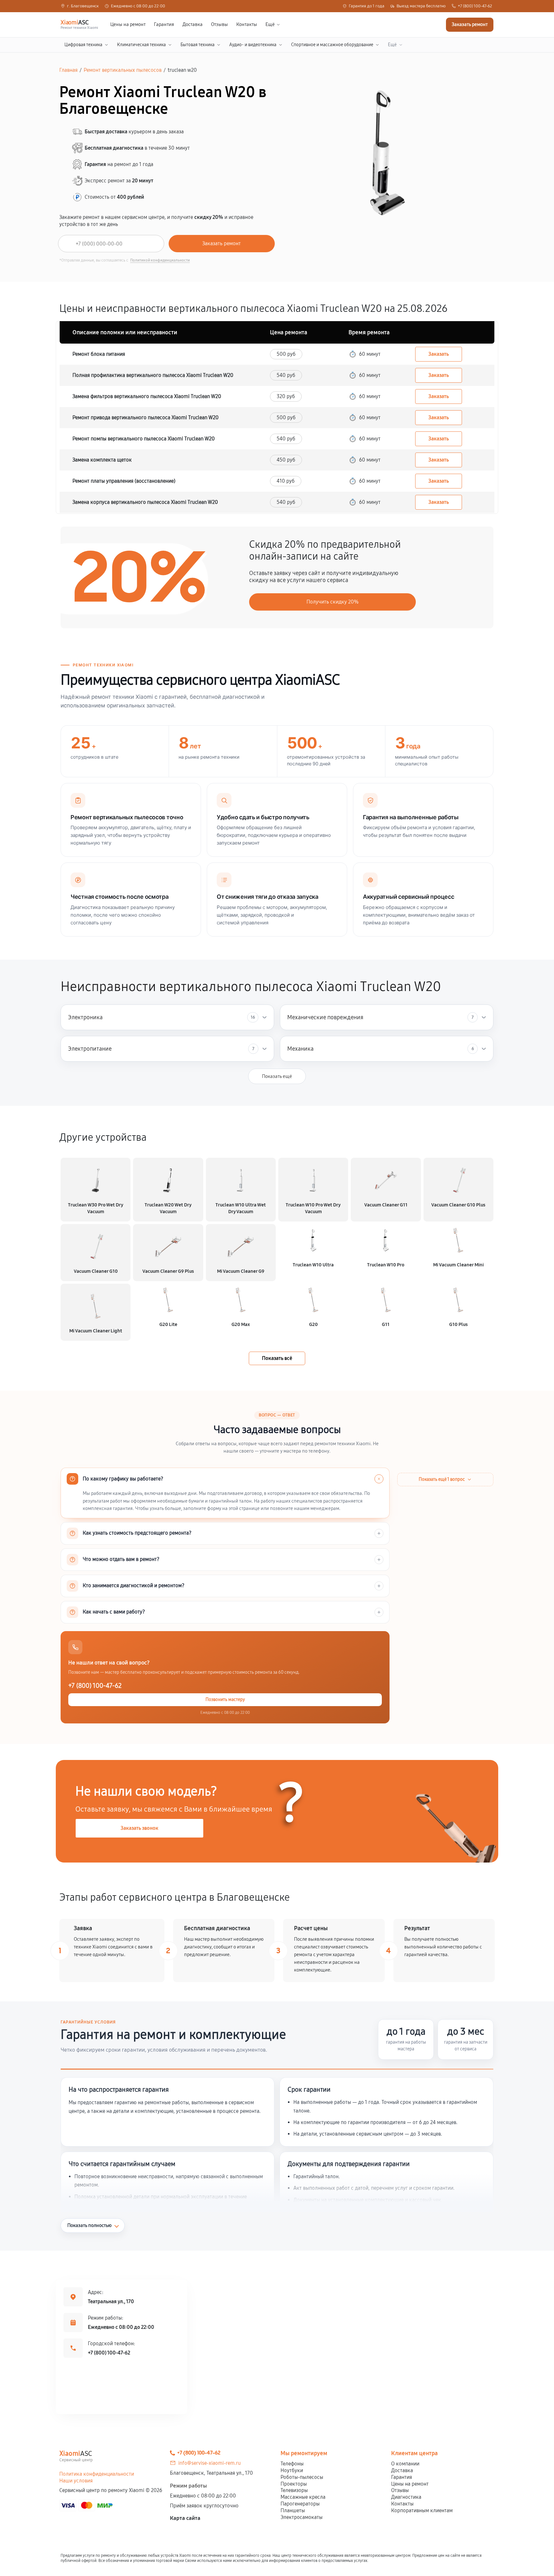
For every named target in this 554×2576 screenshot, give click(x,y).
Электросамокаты (302, 2517)
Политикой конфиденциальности (160, 260)
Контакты (247, 25)
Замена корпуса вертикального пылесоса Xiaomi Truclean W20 (145, 502)
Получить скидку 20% (332, 602)
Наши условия (76, 2481)
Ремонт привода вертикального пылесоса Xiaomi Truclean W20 (146, 417)
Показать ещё (277, 1076)
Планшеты (293, 2510)
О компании (405, 2464)
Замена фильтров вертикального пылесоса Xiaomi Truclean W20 (147, 396)
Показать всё (277, 1358)
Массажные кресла (303, 2497)
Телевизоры (294, 2490)
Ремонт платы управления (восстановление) (124, 481)
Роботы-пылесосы (302, 2477)
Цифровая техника (83, 45)
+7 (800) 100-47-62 (475, 6)
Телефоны (292, 2464)
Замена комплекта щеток (102, 460)
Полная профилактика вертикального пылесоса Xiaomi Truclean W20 (153, 375)
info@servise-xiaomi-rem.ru (210, 2463)
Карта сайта (185, 2518)
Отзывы (219, 25)
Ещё (270, 25)
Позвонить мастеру (225, 1700)
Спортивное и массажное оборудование (332, 45)
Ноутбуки (292, 2470)
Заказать (439, 354)
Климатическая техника (141, 45)
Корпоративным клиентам (422, 2510)
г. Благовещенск (83, 6)
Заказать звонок (139, 1828)
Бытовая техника (197, 45)
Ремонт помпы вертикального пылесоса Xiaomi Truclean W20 (144, 439)
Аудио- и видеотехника (253, 45)
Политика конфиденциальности (97, 2474)
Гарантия (164, 25)
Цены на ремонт (128, 25)
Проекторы (294, 2484)
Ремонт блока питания (99, 354)
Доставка (193, 25)
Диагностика (406, 2497)
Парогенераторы (300, 2504)
